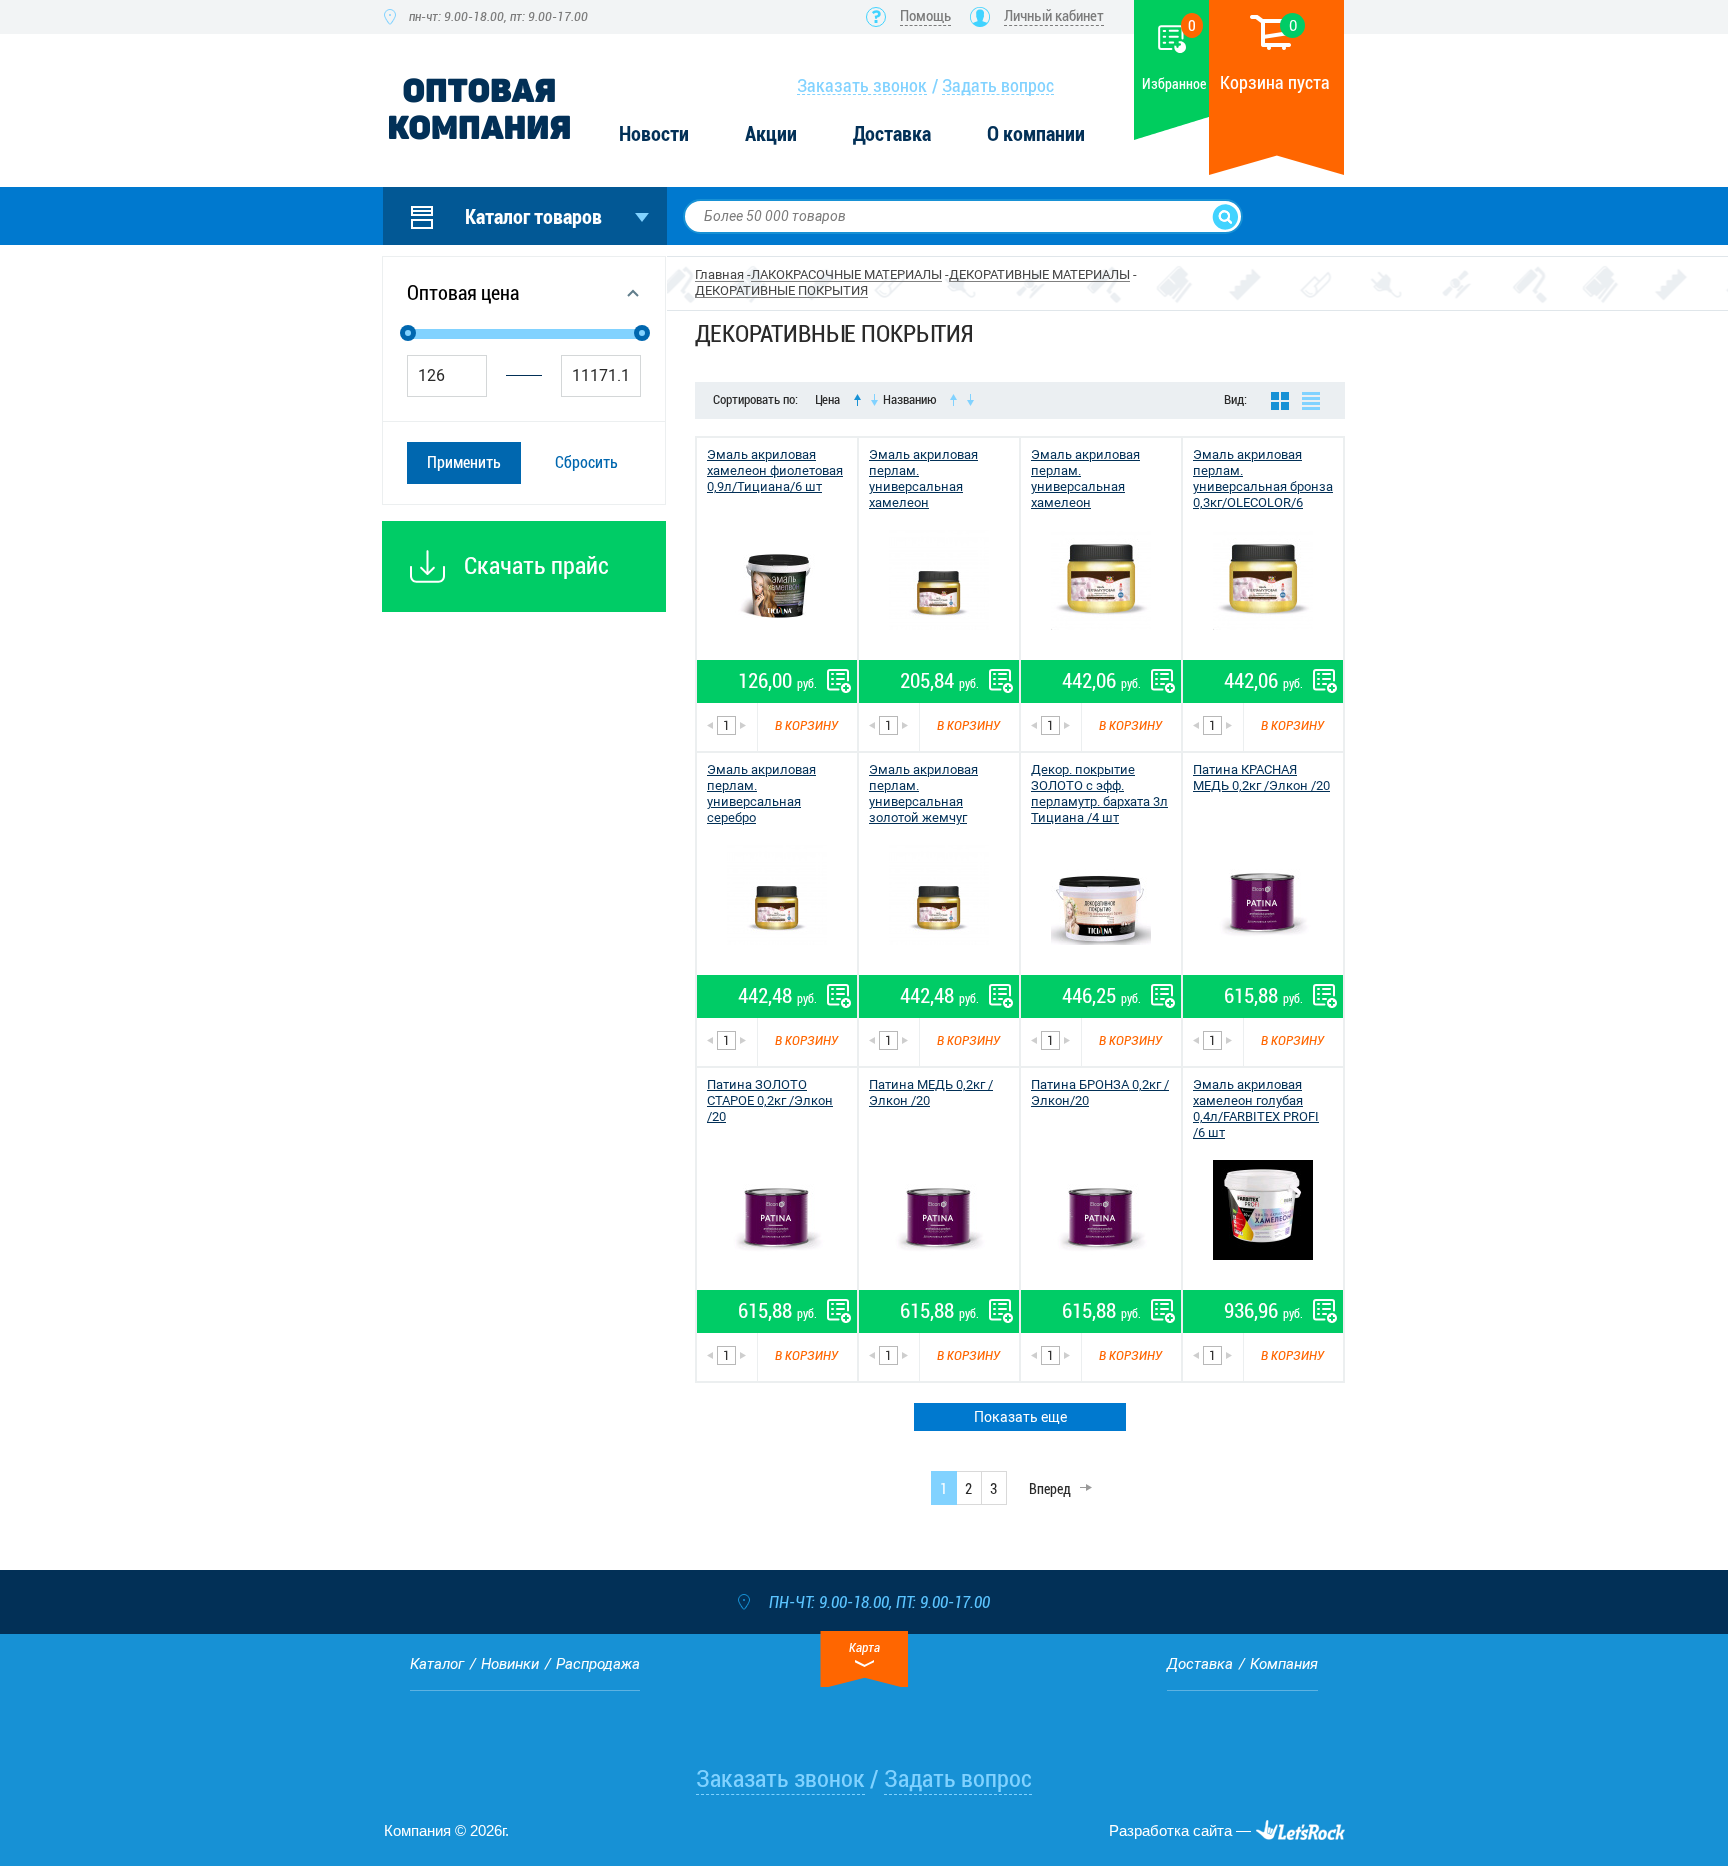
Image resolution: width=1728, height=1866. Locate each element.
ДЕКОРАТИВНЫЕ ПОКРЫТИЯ (781, 290)
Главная (719, 274)
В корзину (806, 725)
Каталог (437, 1664)
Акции (771, 134)
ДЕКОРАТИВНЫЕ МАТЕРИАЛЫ (1039, 274)
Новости (654, 134)
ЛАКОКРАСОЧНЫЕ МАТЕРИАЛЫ (846, 274)
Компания (1284, 1664)
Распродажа (598, 1664)
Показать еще (1020, 1417)
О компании (1036, 134)
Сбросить (586, 462)
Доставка (892, 134)
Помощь (925, 16)
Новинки (510, 1664)
